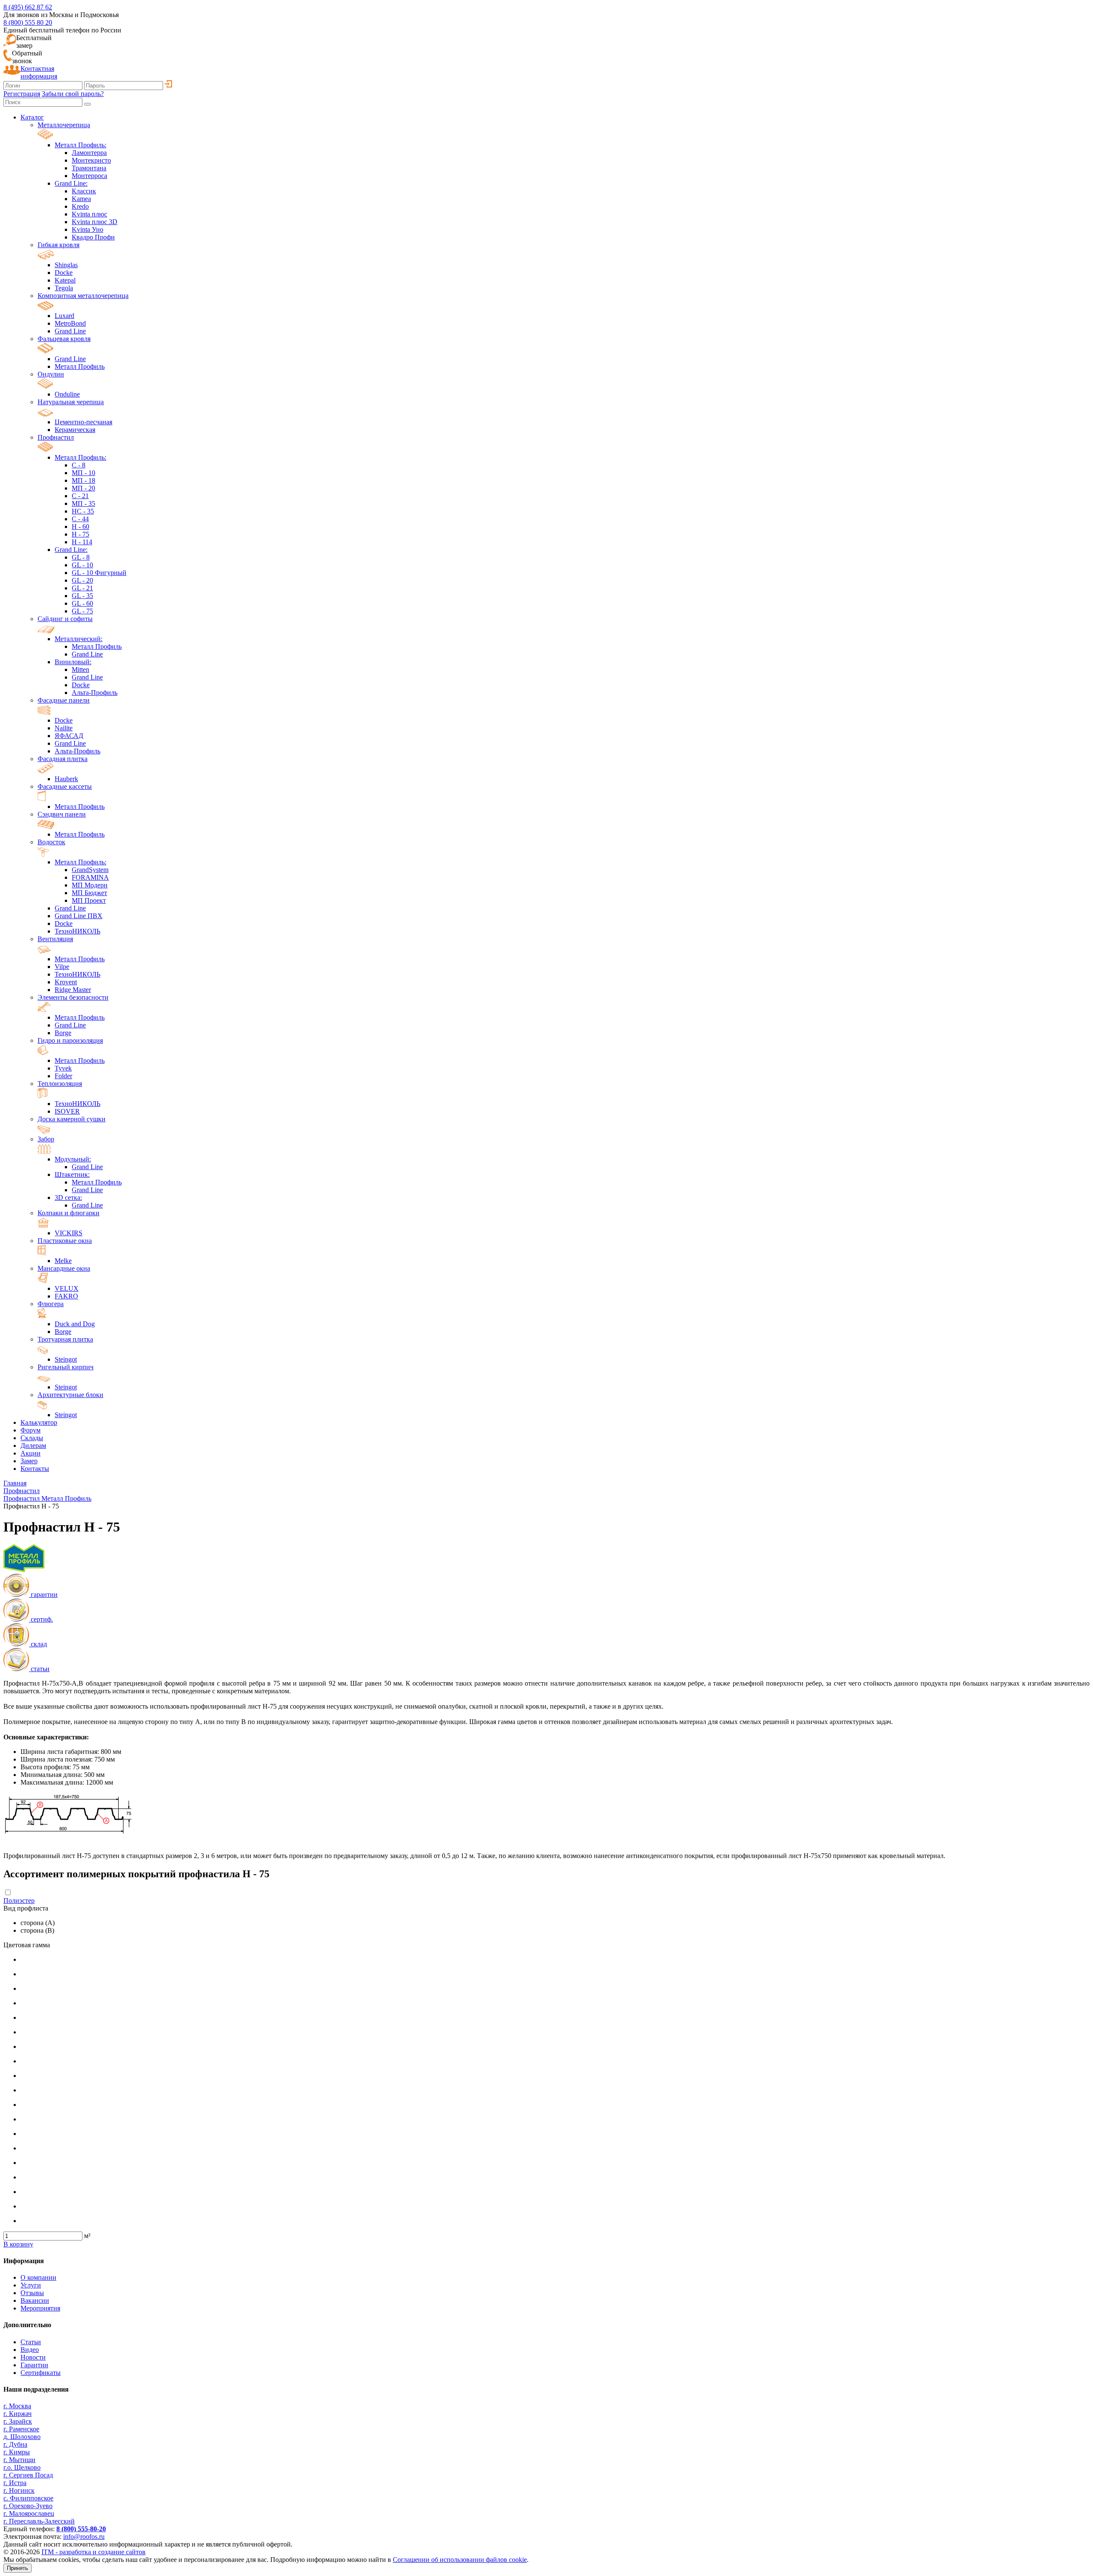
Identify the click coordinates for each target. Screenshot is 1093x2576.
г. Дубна (15, 2444)
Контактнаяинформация (39, 72)
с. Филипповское (28, 2498)
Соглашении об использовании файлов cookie (460, 2560)
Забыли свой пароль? (73, 94)
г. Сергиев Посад (28, 2475)
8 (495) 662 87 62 (28, 7)
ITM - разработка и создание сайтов (94, 2552)
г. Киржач (18, 2414)
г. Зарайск (18, 2421)
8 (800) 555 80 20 (28, 22)
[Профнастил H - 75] (68, 1848)
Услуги (31, 2285)
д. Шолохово (22, 2437)
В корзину (18, 2244)
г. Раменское (21, 2429)
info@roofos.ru (84, 2537)
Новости (33, 2357)
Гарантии (34, 2365)
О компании (38, 2277)
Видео (30, 2350)
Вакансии (35, 2300)
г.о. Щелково (22, 2467)
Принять (18, 2568)
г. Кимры (17, 2452)
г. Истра (15, 2483)
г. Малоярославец (29, 2513)
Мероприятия (40, 2308)
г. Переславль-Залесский (39, 2521)
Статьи (31, 2342)
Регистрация (22, 94)
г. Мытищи (19, 2460)
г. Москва (17, 2406)
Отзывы (32, 2293)
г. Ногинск (19, 2490)
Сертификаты (41, 2373)
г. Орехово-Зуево (28, 2506)
